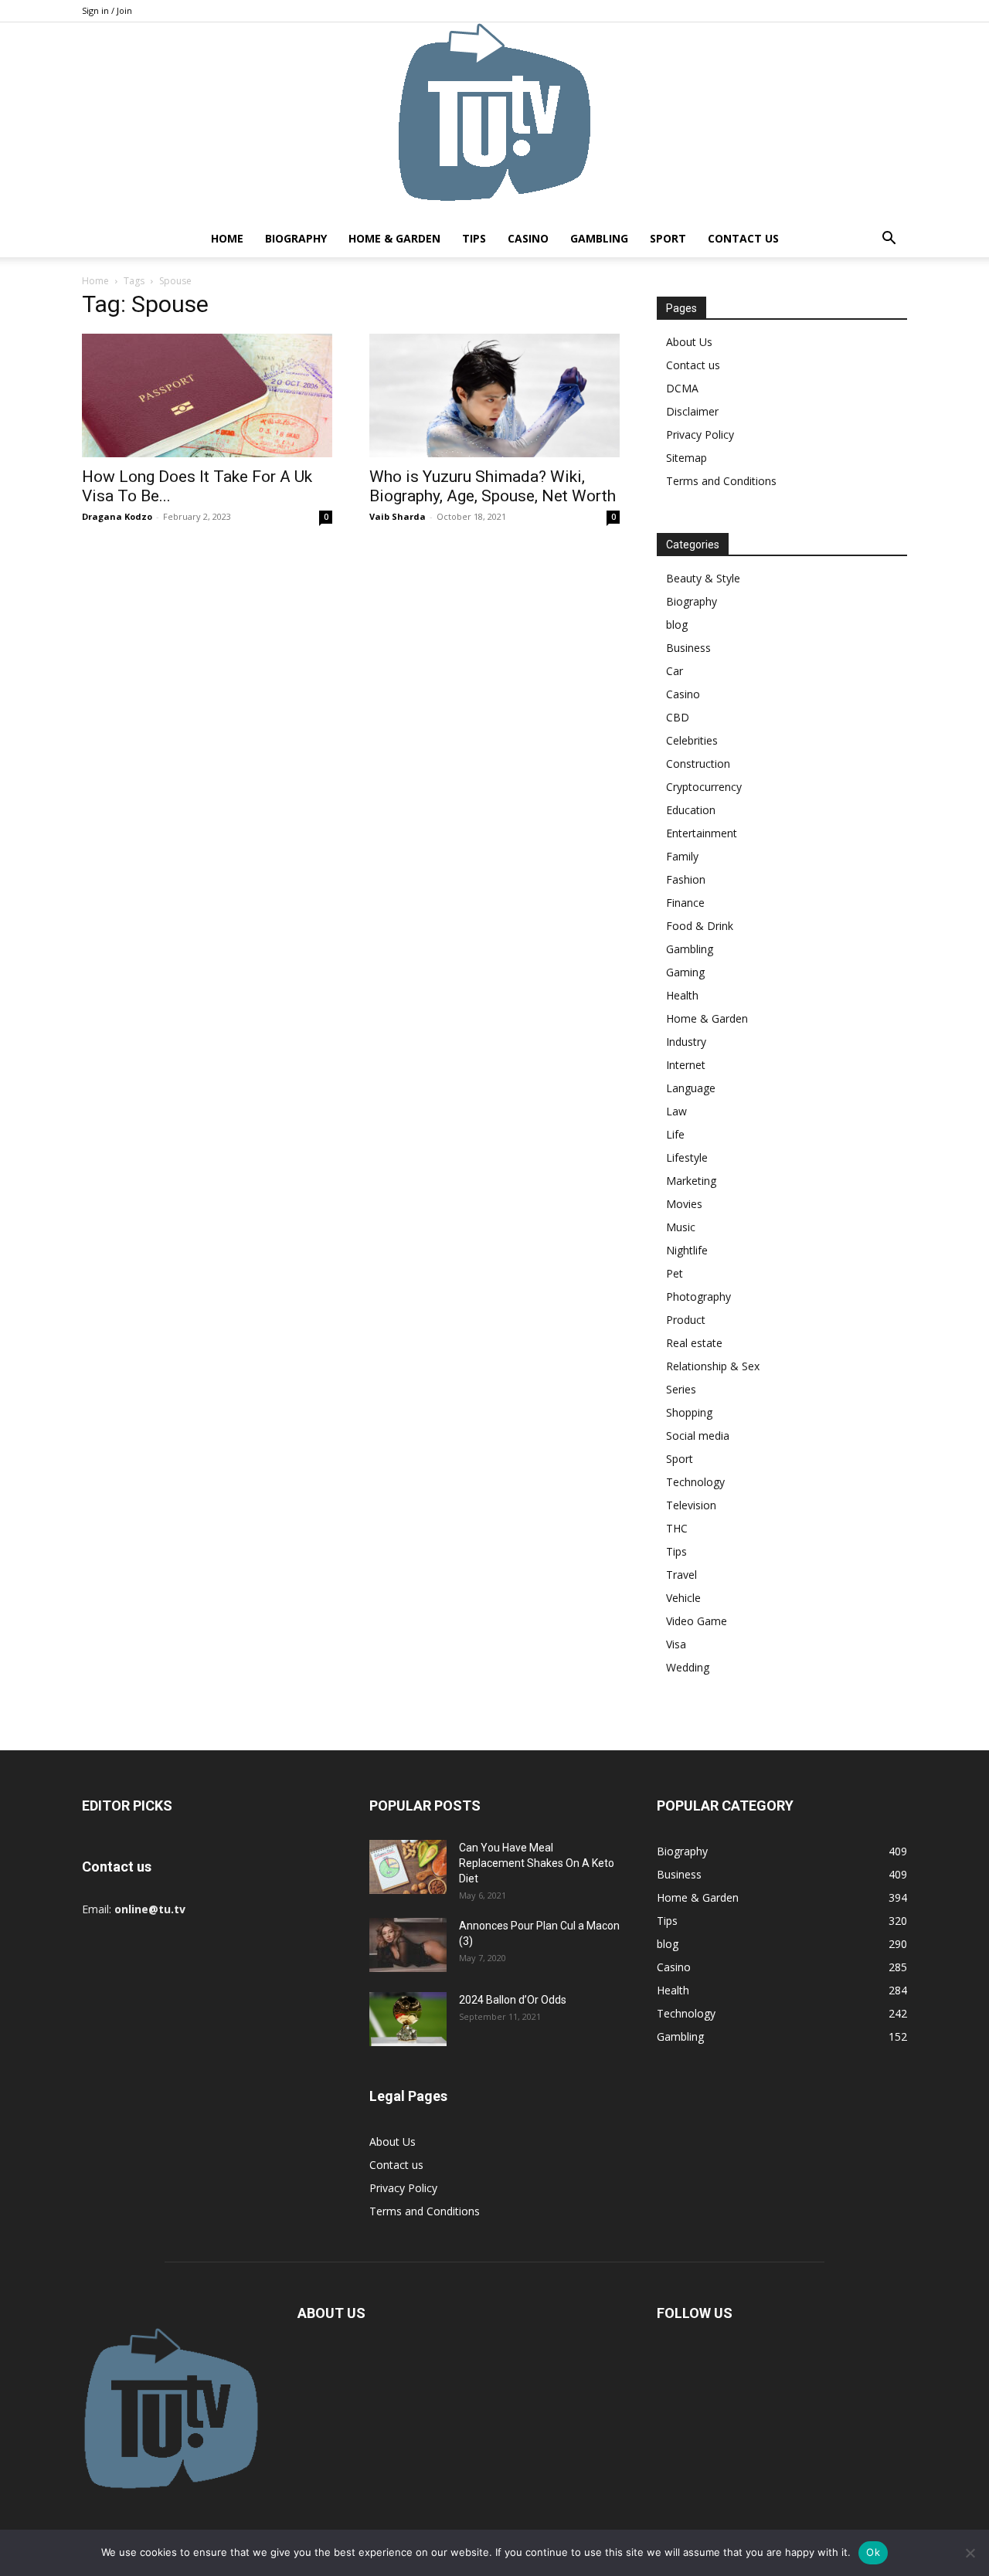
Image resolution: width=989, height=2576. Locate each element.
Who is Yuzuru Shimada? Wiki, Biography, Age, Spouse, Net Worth (493, 486)
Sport (668, 238)
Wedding (688, 1667)
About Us (689, 342)
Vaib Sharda (398, 516)
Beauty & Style (703, 578)
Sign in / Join (107, 10)
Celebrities (692, 740)
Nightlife (687, 1250)
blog (677, 624)
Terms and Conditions (721, 481)
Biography (296, 238)
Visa (676, 1644)
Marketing (691, 1181)
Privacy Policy (700, 434)
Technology (695, 1482)
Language (691, 1088)
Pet (675, 1273)
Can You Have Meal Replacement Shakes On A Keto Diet (537, 1863)
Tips (474, 238)
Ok (873, 2552)
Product (686, 1320)
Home (227, 238)
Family (682, 856)
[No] (970, 2553)
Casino (528, 238)
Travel (681, 1575)
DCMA (682, 388)
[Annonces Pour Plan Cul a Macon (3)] (408, 1945)
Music (681, 1227)
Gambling (599, 238)
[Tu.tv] (494, 121)
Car (675, 671)
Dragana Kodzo (117, 516)
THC (677, 1528)
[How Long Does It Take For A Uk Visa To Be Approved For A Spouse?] (207, 395)
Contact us (743, 238)
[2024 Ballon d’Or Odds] (408, 2019)
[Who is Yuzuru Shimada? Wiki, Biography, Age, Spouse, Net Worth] (494, 395)
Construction (698, 764)
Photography (698, 1296)
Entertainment (702, 833)
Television (691, 1505)
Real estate (694, 1343)
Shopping (689, 1412)
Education (691, 810)
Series (681, 1389)
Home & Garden (394, 238)
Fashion (686, 879)
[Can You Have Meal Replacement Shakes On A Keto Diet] (408, 1867)
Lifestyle (687, 1157)
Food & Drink (700, 926)
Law (676, 1111)
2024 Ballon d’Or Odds (513, 2000)
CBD (678, 717)
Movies (684, 1204)
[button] (889, 240)
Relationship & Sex (713, 1366)
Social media (698, 1436)
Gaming (685, 972)
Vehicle (683, 1598)
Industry (686, 1042)
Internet (686, 1065)
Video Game (697, 1621)
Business (688, 648)
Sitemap (687, 458)
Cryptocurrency (704, 787)
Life (675, 1134)
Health (682, 995)
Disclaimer (692, 411)
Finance (685, 903)
